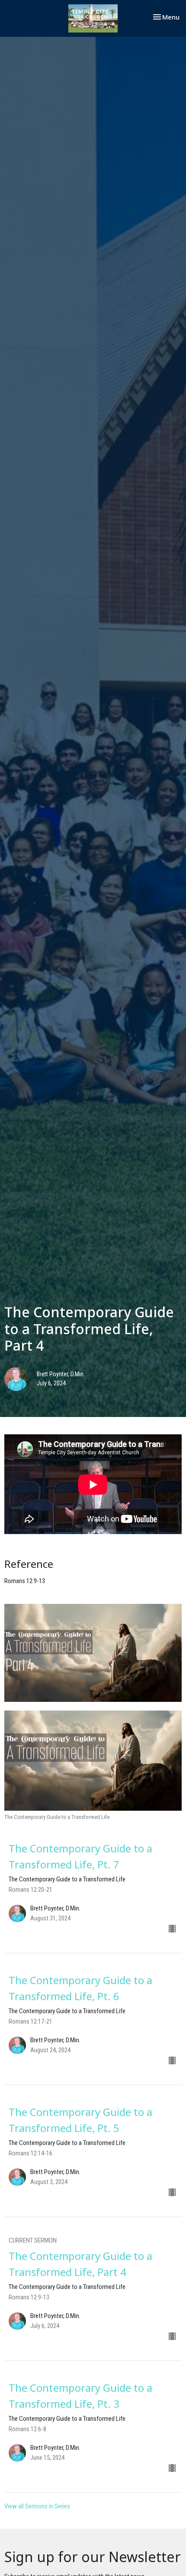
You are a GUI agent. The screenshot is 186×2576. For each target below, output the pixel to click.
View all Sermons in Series (37, 2506)
